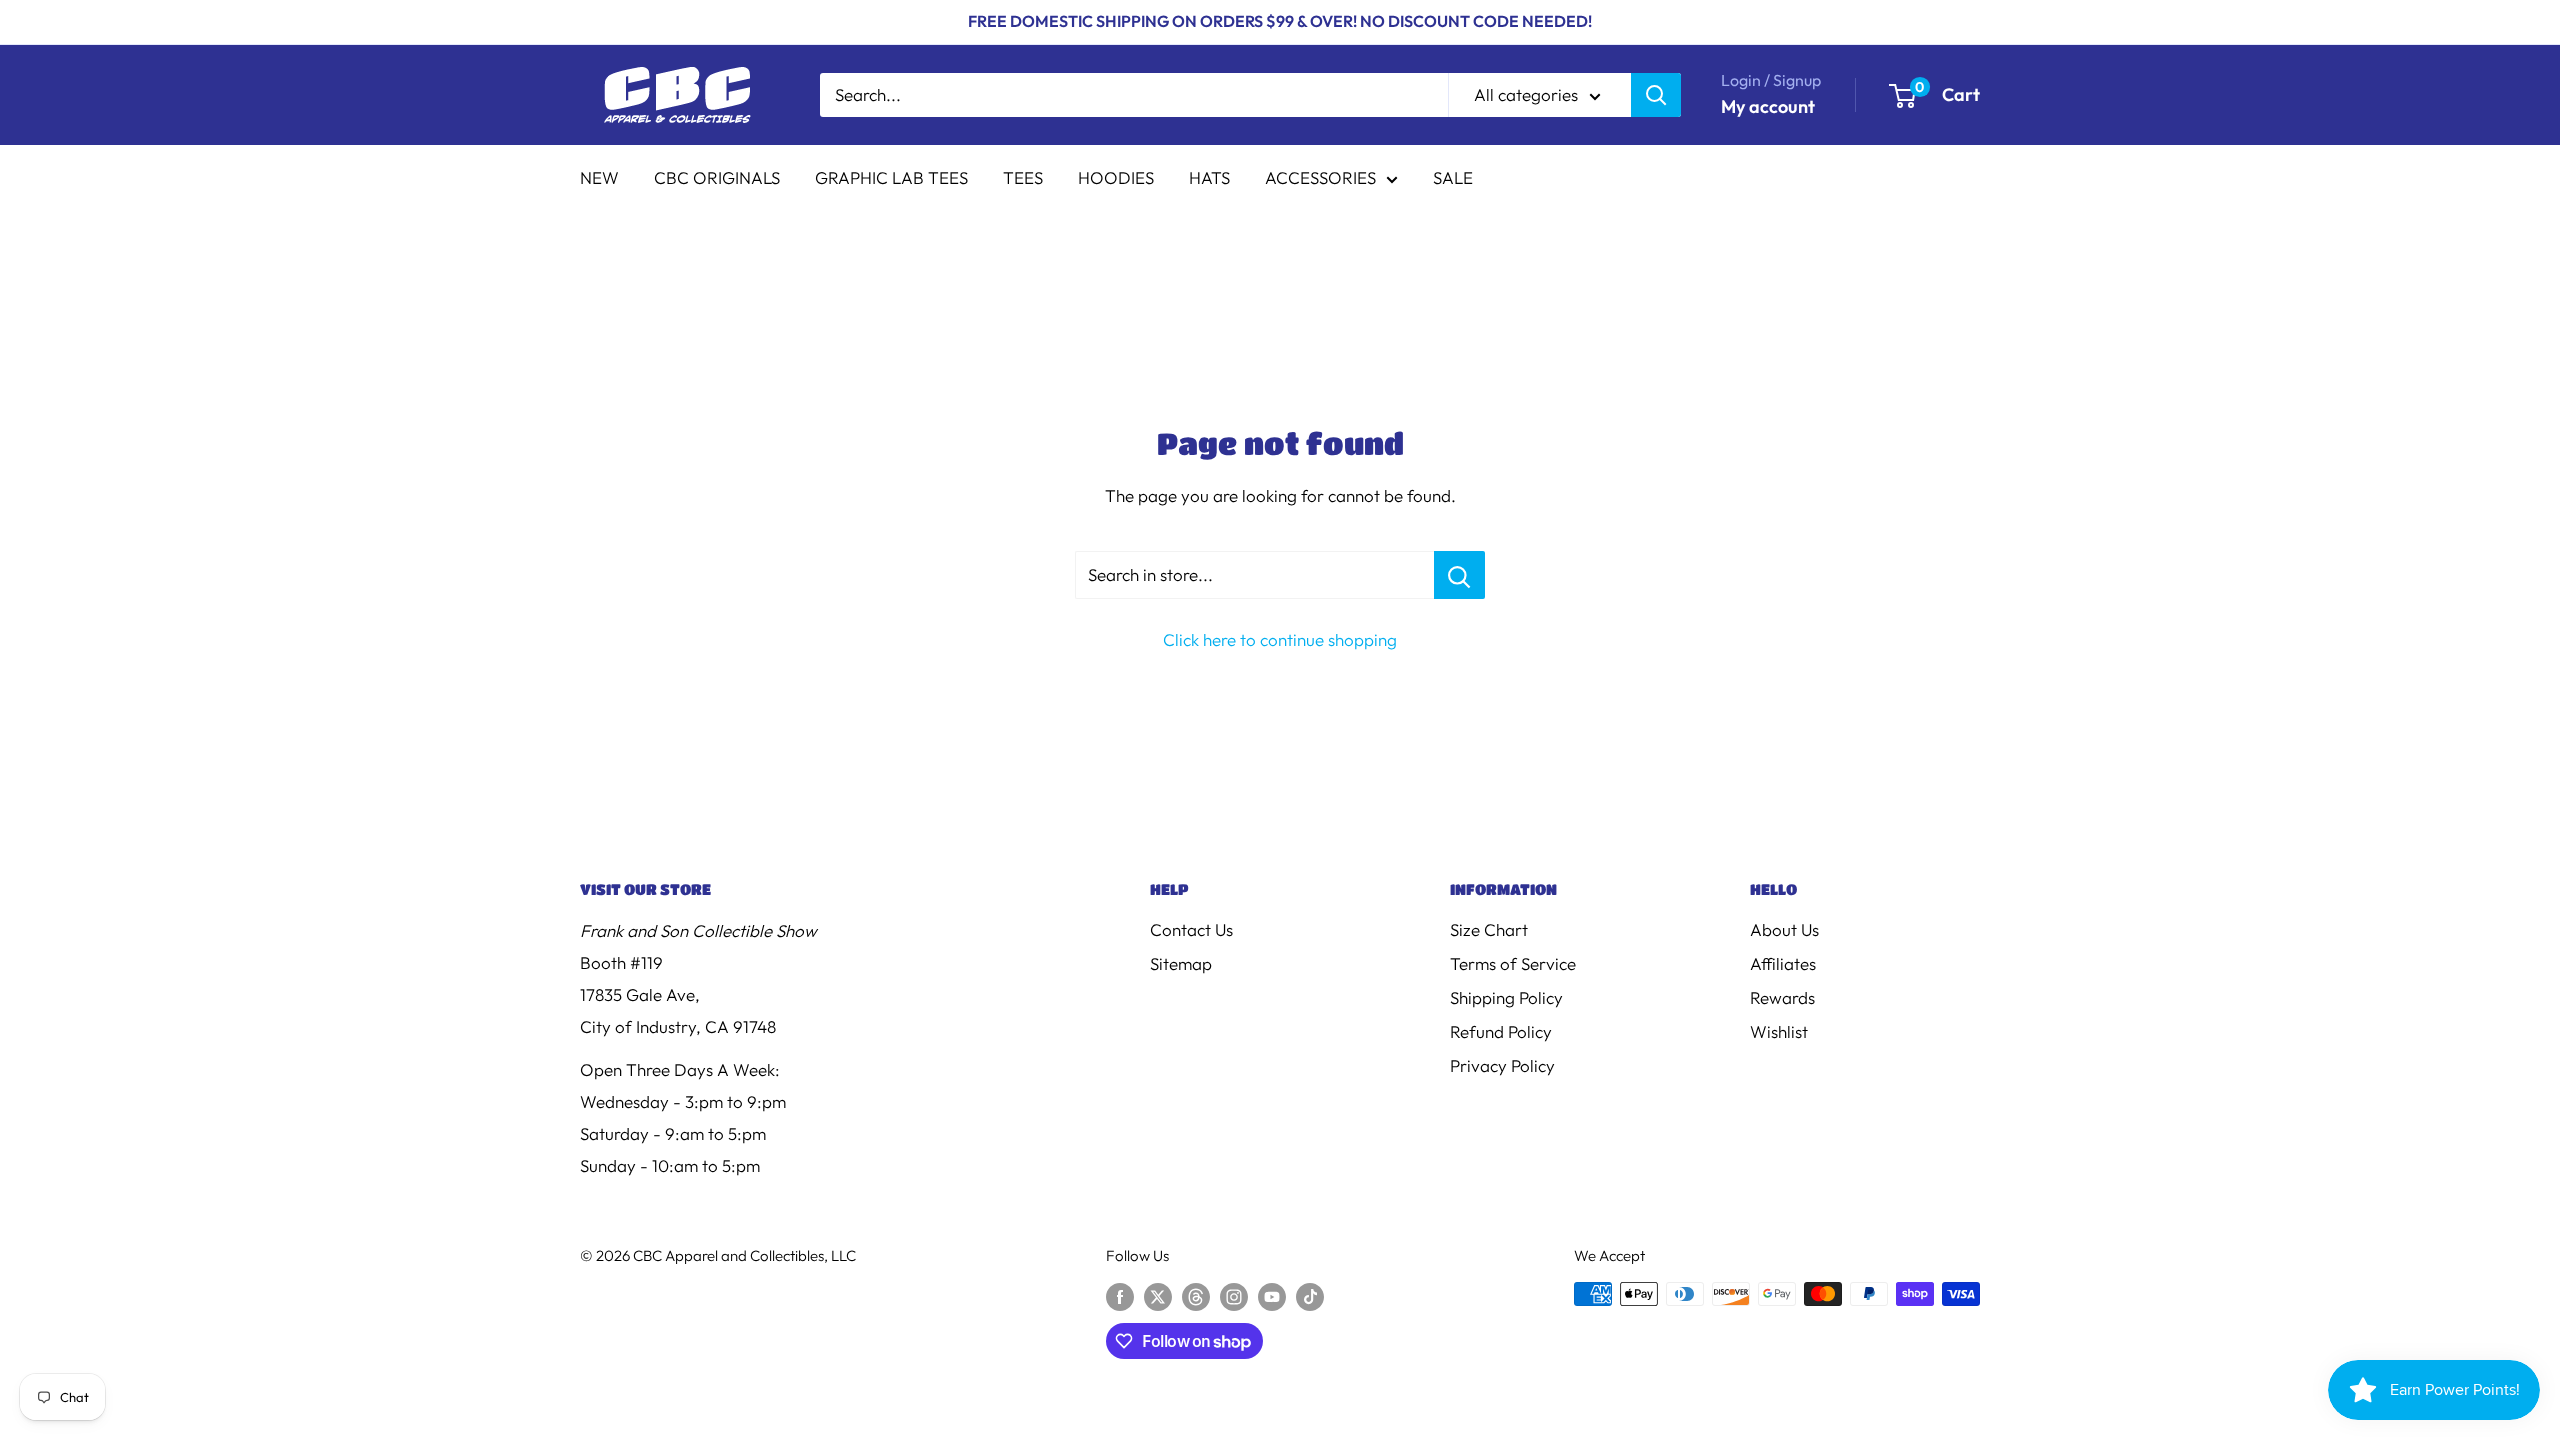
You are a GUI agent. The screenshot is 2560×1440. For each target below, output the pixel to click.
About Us (1784, 929)
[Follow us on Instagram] (1234, 1296)
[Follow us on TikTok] (1310, 1296)
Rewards (1782, 997)
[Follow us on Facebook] (1120, 1296)
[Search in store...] (1459, 575)
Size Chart (1489, 929)
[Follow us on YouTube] (1272, 1296)
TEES (1023, 177)
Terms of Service (1513, 963)
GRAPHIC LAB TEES (891, 177)
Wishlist (1779, 1031)
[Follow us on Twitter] (1158, 1296)
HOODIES (1116, 177)
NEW (599, 177)
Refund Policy (1501, 1031)
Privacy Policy (1502, 1065)
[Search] (1656, 95)
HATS (1209, 177)
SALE (1453, 177)
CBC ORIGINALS (717, 177)
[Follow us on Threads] (1196, 1296)
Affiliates (1783, 963)
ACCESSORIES (1320, 177)
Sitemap (1181, 963)
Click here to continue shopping (1280, 639)
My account (1768, 106)
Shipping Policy (1506, 997)
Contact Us (1191, 929)
